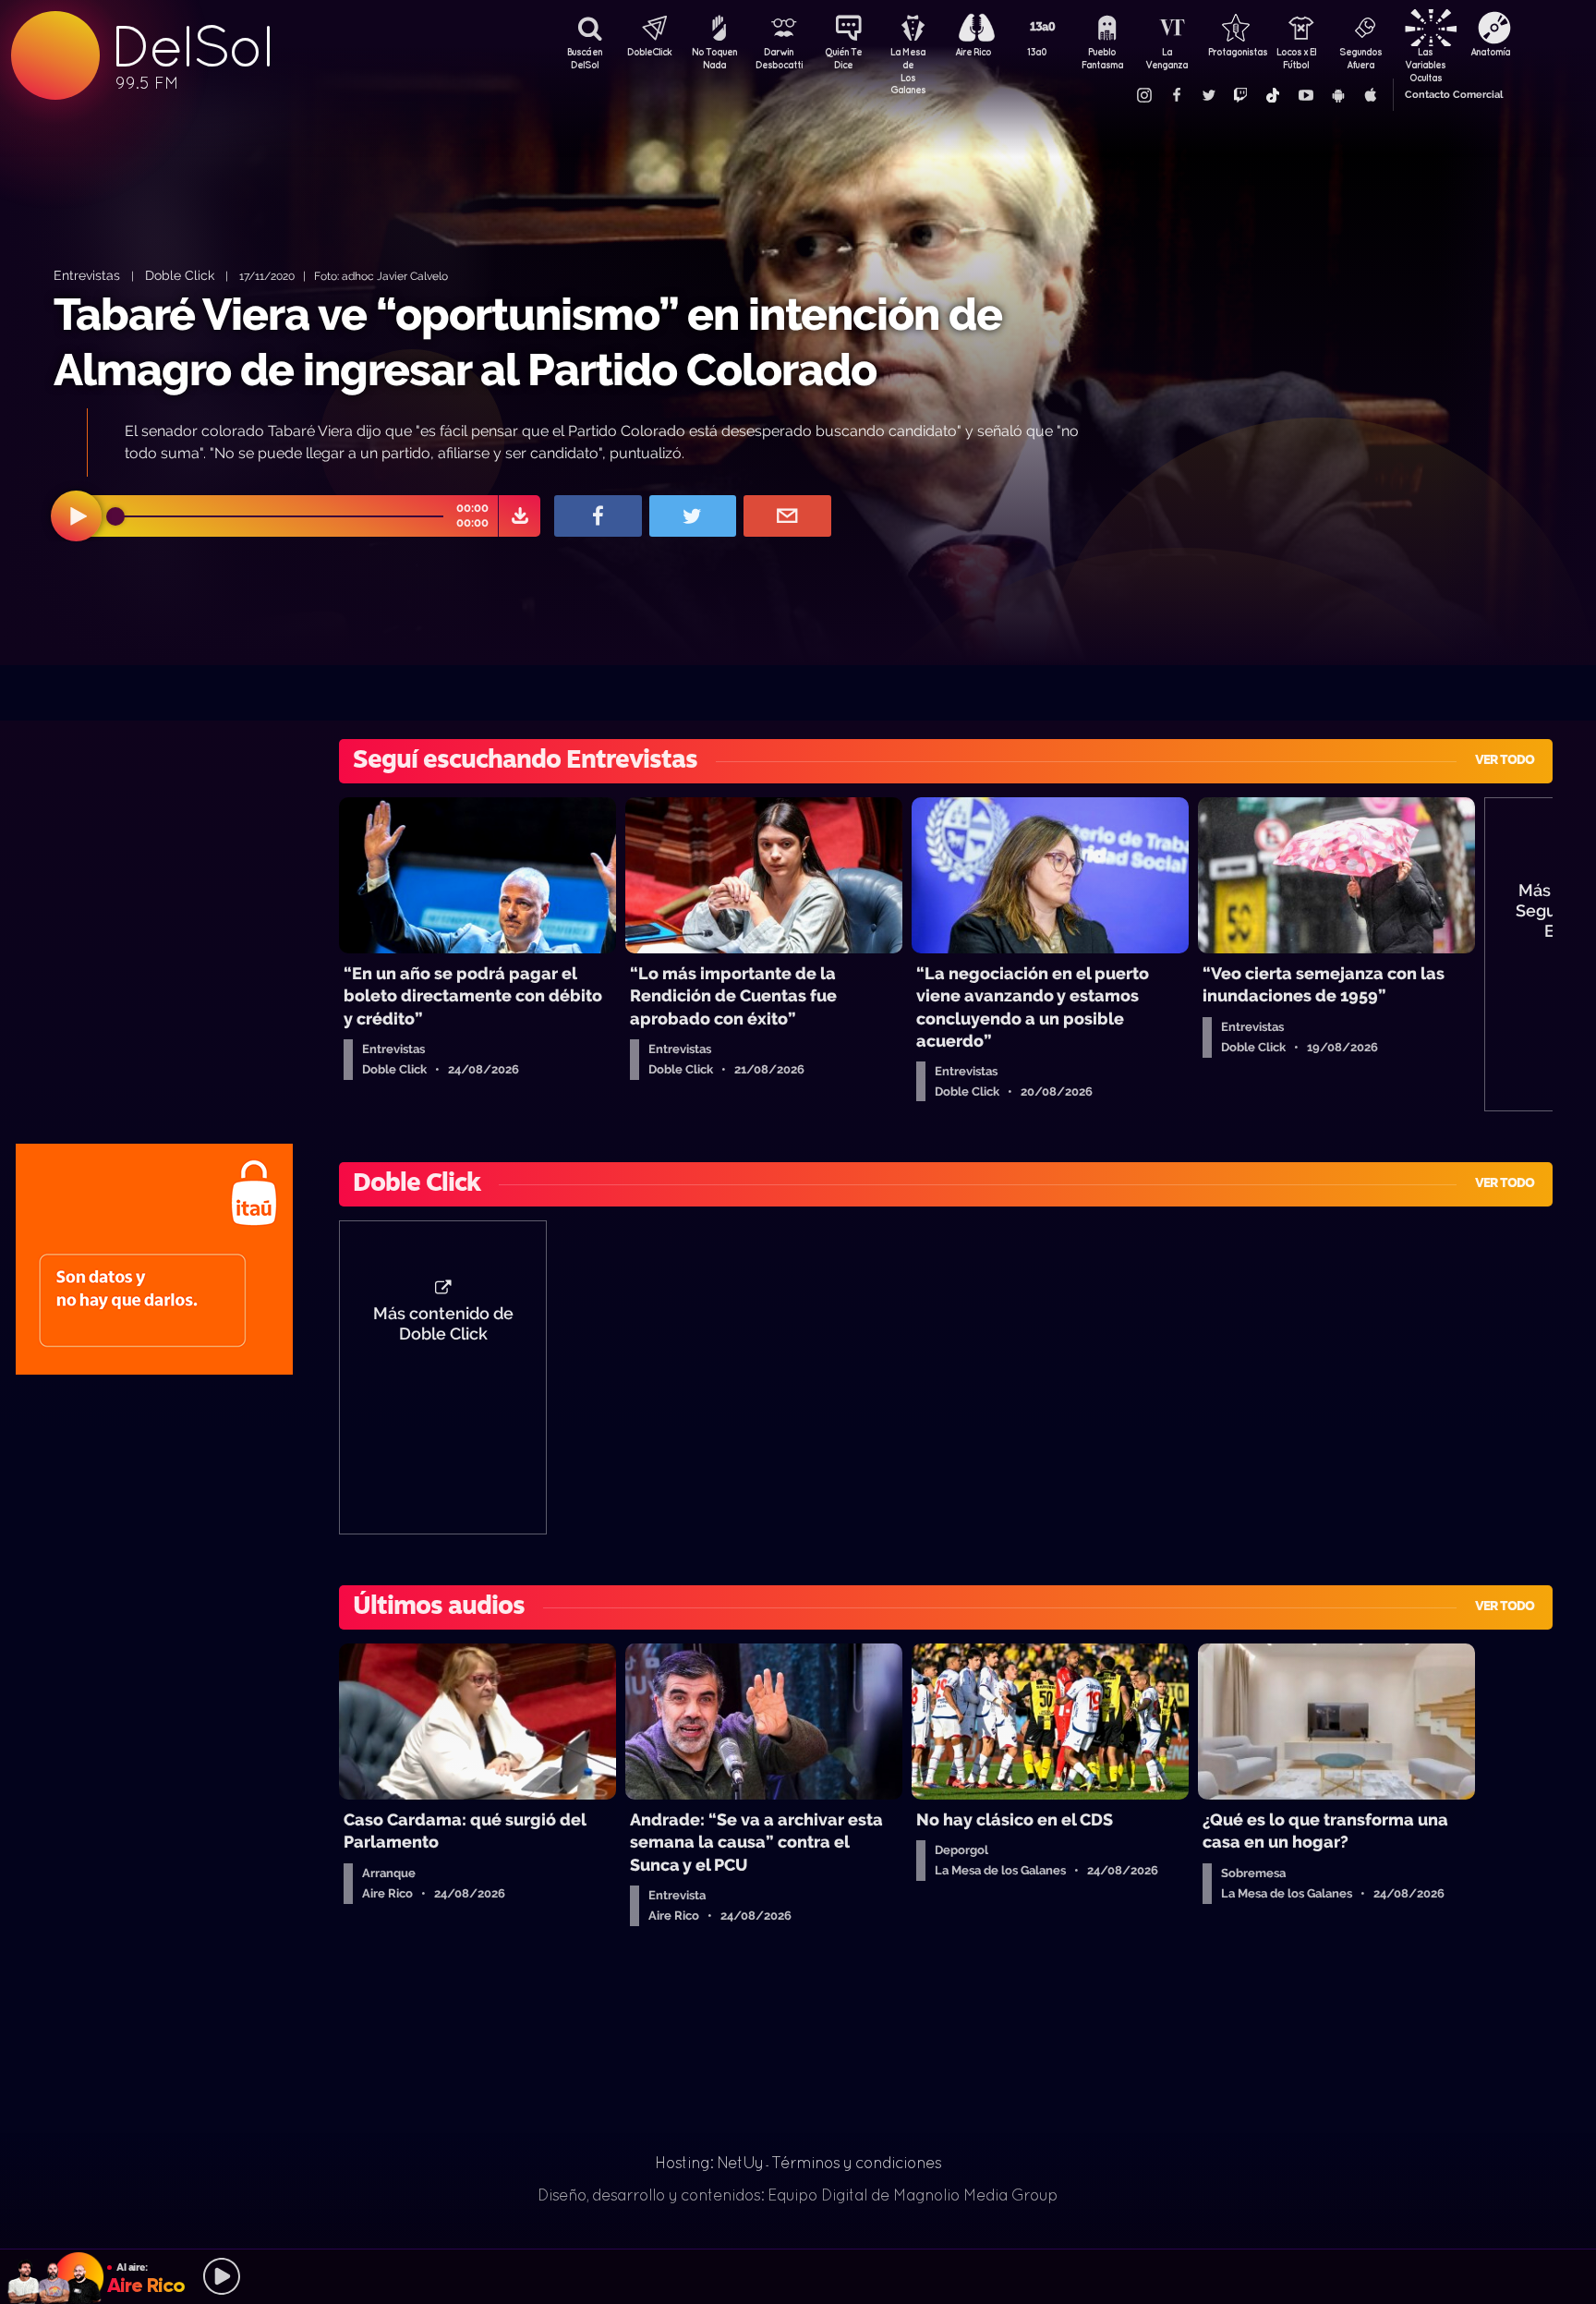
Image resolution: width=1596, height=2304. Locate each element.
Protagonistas (1231, 52)
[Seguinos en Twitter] (1208, 95)
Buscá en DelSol (585, 58)
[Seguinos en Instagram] (1143, 95)
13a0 (1037, 52)
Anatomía (1490, 52)
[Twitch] (1240, 95)
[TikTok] (1273, 95)
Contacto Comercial (1454, 95)
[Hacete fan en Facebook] (1176, 95)
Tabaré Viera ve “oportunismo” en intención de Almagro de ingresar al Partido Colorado (528, 341)
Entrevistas (87, 275)
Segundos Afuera (1360, 58)
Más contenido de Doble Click (443, 1324)
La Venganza (1167, 58)
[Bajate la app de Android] (1337, 95)
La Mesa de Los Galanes (908, 60)
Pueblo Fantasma (1102, 58)
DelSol (191, 47)
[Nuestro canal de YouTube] (1305, 95)
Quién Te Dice (843, 58)
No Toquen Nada (714, 58)
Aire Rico (973, 52)
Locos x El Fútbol (1296, 58)
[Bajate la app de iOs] (1370, 95)
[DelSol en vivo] (798, 2276)
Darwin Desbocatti (779, 58)
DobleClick (649, 52)
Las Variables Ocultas (1425, 60)
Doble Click (180, 275)
